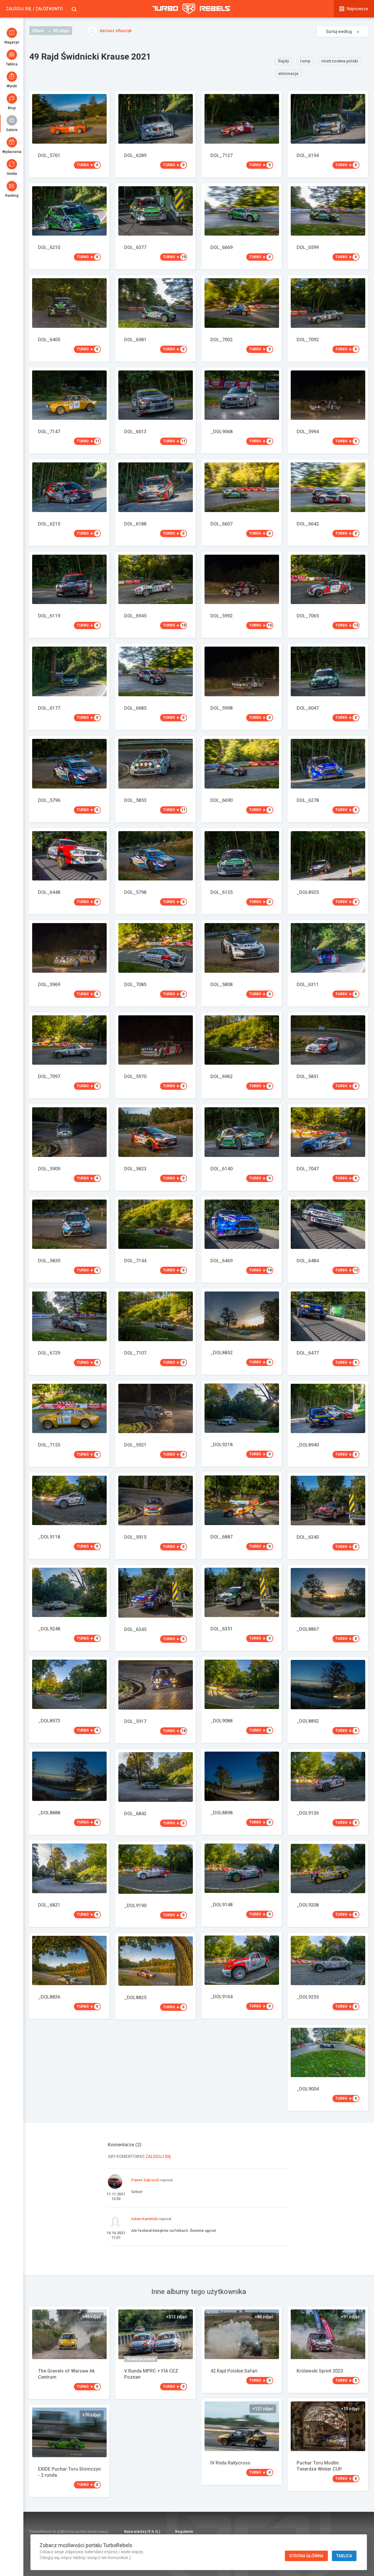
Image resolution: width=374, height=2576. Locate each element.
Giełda (12, 174)
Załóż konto (49, 9)
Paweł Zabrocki (145, 2180)
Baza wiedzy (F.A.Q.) (142, 2531)
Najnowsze (357, 9)
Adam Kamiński (144, 2219)
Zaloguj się (19, 9)
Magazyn (12, 42)
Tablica (12, 64)
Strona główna (306, 2556)
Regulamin (184, 2531)
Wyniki (12, 86)
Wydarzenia (12, 152)
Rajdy (284, 61)
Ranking (12, 196)
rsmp (305, 61)
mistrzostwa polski (340, 61)
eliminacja (288, 74)
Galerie (12, 130)
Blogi (12, 108)
